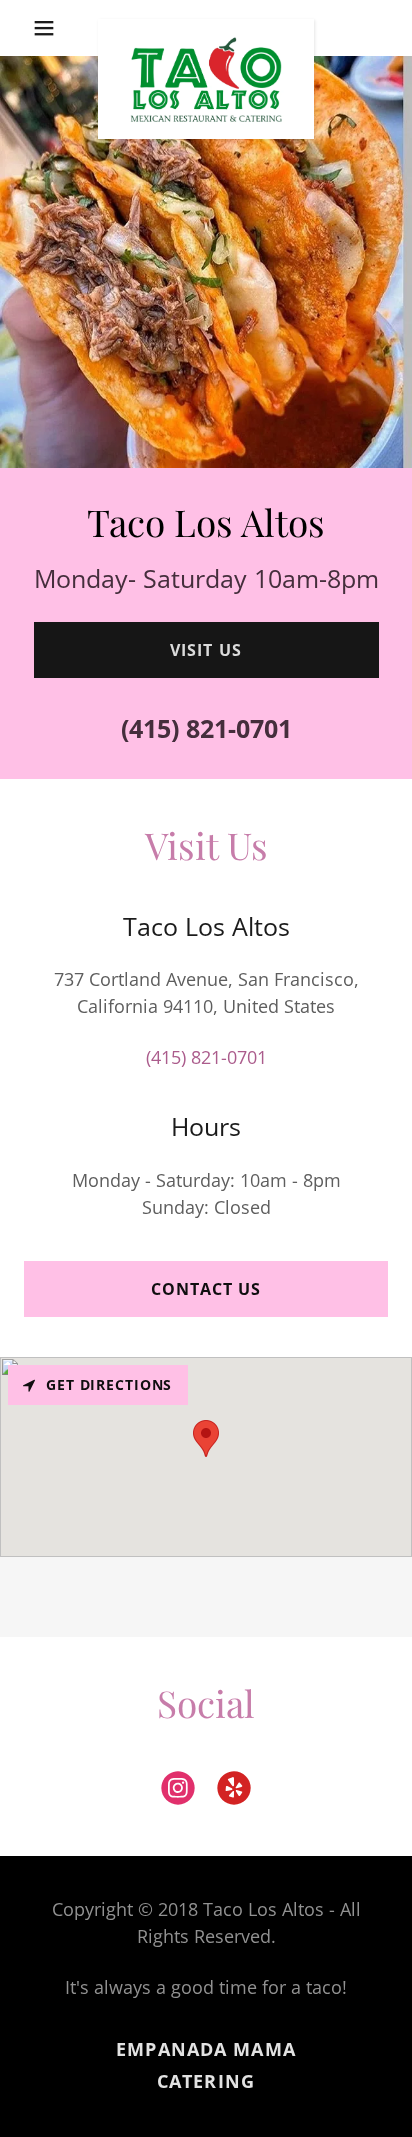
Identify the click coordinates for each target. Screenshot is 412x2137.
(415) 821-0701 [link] (206, 728)
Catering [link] (206, 2081)
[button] (51, 28)
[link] (206, 28)
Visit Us (205, 650)
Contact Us (206, 1289)
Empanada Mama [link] (206, 2049)
